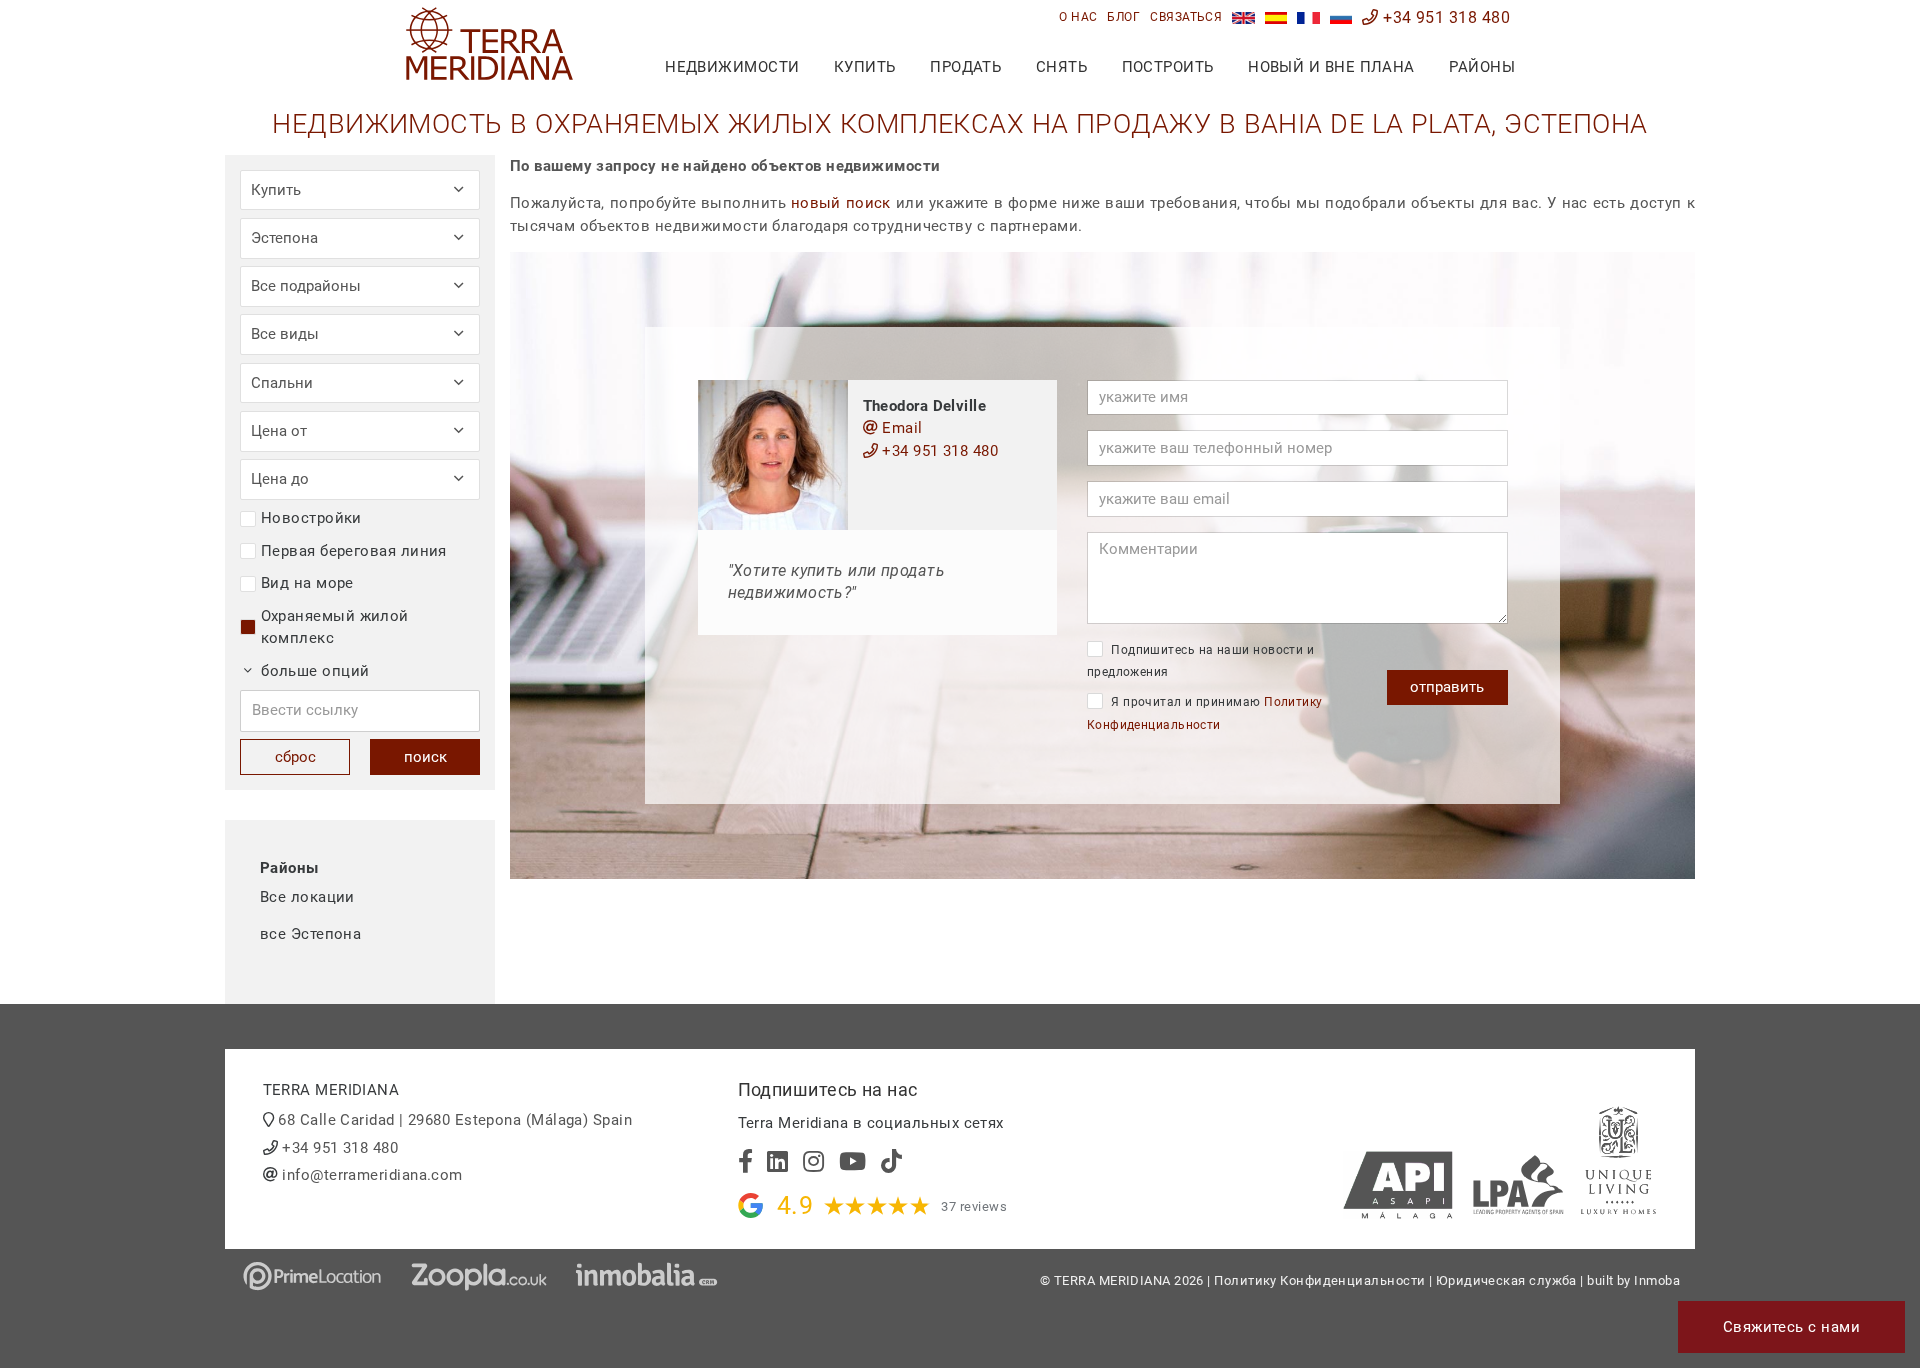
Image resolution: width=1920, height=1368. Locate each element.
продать (965, 67)
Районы (1482, 67)
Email (900, 428)
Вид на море (307, 583)
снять (1061, 67)
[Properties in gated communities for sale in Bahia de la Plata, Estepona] (1243, 17)
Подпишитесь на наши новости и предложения (1201, 661)
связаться (1186, 17)
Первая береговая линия (354, 551)
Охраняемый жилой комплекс (335, 627)
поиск (425, 757)
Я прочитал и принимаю (1205, 713)
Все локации (307, 897)
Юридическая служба (1506, 1280)
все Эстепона (310, 934)
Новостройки (311, 518)
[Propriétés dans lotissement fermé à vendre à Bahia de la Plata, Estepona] (1308, 17)
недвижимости (732, 67)
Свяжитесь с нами (1791, 1327)
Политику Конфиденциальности (1319, 1280)
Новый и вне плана (1331, 67)
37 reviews (974, 1206)
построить (1168, 67)
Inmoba (1657, 1280)
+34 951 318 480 (1444, 17)
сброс (295, 757)
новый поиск (841, 203)
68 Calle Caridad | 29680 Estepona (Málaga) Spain (455, 1120)
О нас (1078, 17)
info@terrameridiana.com (372, 1175)
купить (865, 67)
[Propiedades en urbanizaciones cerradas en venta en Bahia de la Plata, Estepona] (1276, 17)
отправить (1447, 687)
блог (1123, 17)
